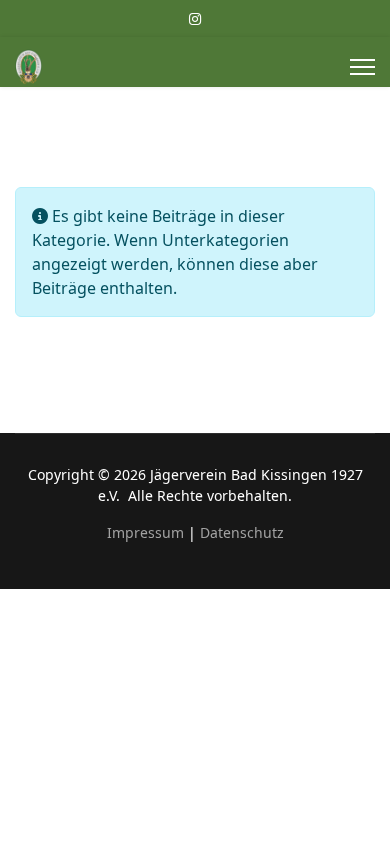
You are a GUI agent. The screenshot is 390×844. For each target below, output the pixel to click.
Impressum (145, 532)
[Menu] (362, 67)
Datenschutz (242, 532)
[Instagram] (195, 18)
